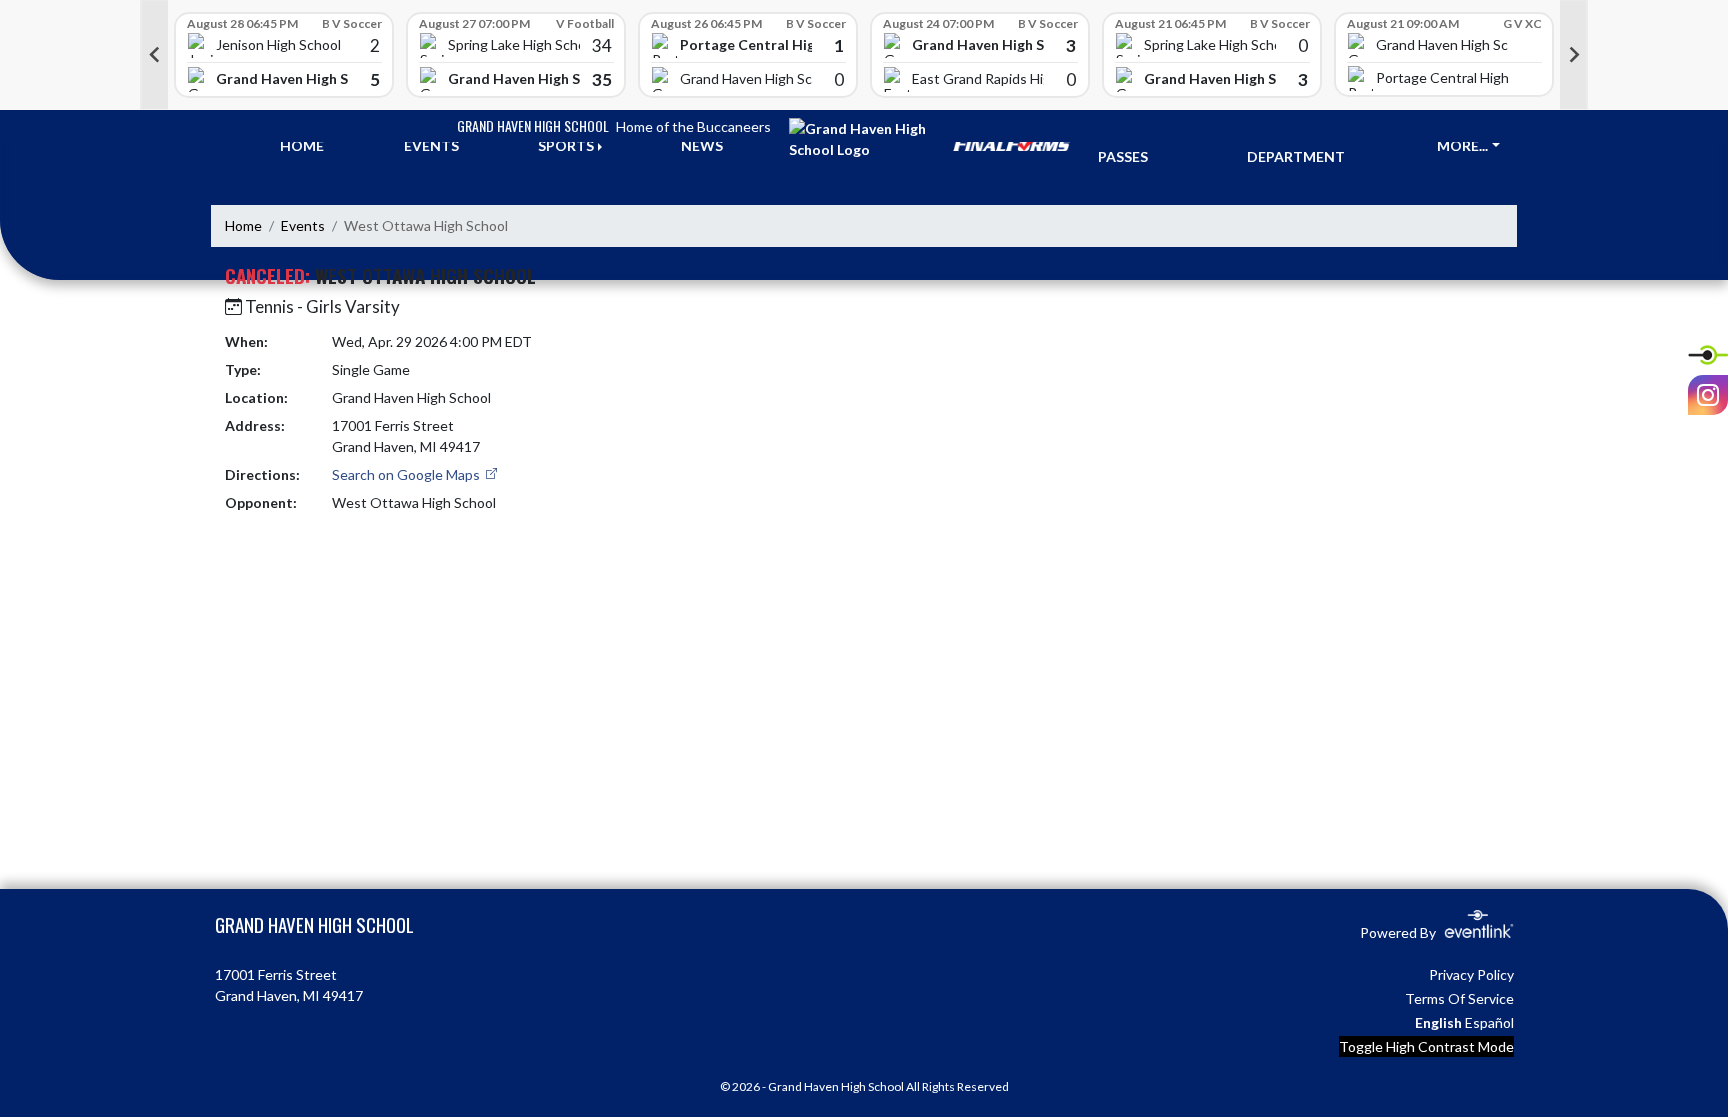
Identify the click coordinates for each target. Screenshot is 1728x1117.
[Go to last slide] (154, 55)
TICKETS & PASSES (1135, 146)
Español (1489, 1022)
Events (303, 225)
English (1438, 1022)
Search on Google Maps (407, 474)
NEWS (702, 145)
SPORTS (566, 145)
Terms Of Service (1459, 998)
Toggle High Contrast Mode (1426, 1046)
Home (243, 225)
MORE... (1462, 145)
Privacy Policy (1471, 974)
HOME (302, 145)
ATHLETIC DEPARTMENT (1296, 146)
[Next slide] (1574, 55)
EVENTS (431, 145)
